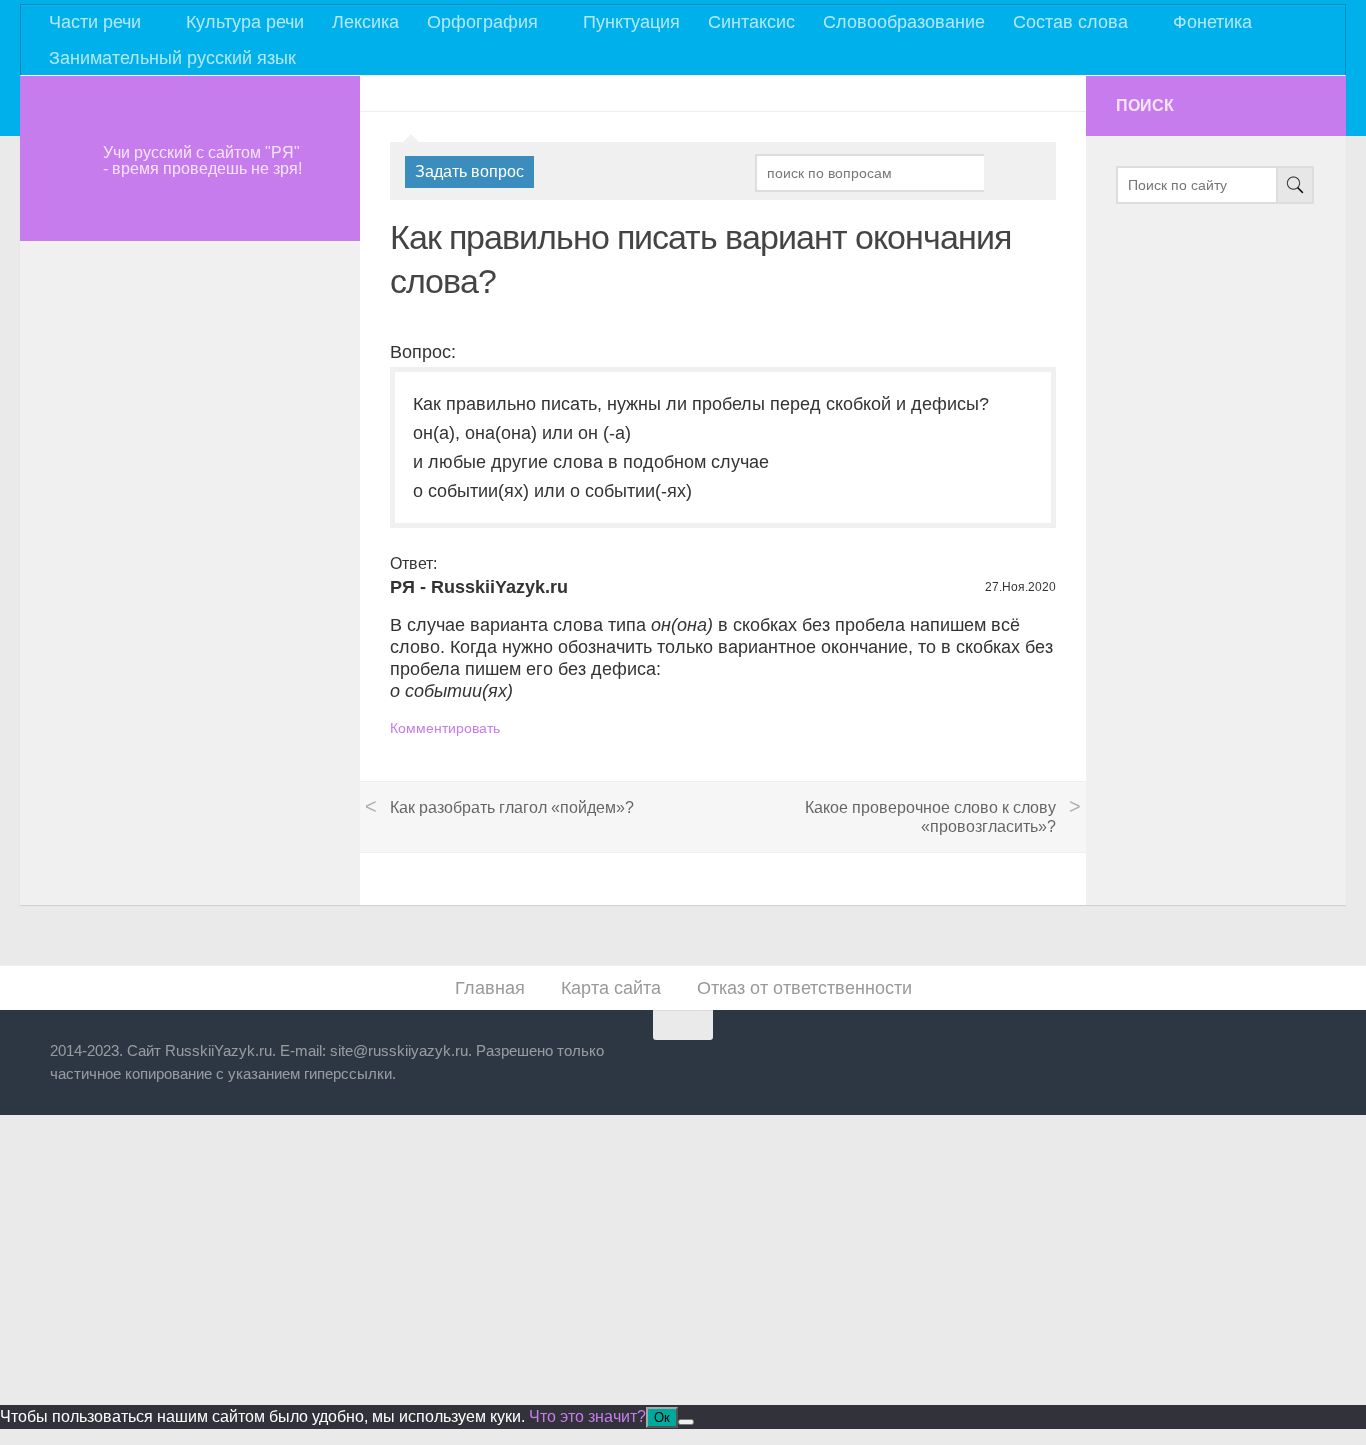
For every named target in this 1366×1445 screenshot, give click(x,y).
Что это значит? (587, 1416)
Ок (662, 1417)
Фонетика (1212, 22)
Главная (490, 988)
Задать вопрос (469, 171)
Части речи (95, 22)
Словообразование (904, 22)
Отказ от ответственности (804, 988)
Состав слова (1070, 22)
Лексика (365, 22)
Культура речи (245, 22)
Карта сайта (611, 988)
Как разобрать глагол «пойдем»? (512, 807)
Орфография (482, 22)
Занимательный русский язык (172, 58)
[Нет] (686, 1422)
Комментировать (445, 728)
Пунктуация (631, 22)
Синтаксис (751, 22)
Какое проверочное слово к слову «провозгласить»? (930, 817)
